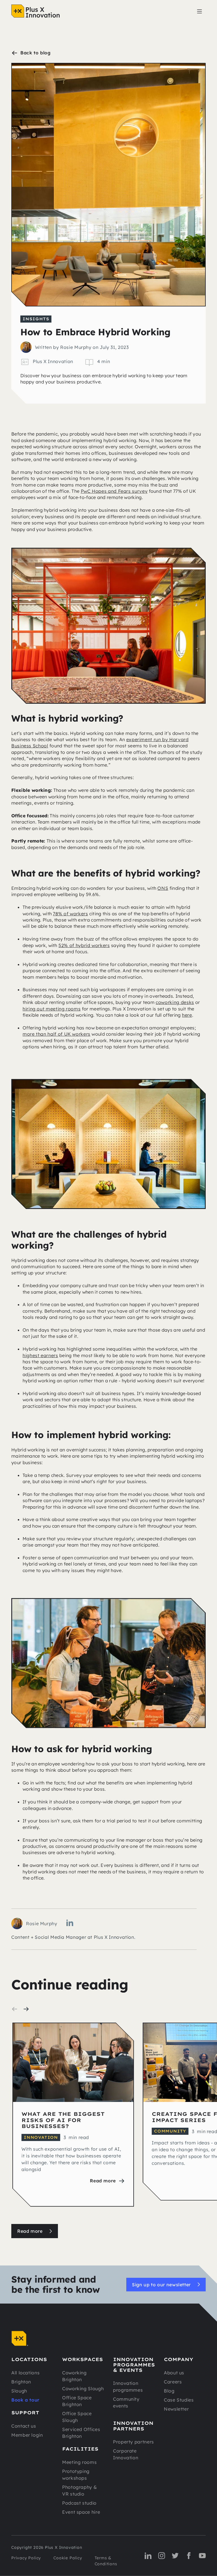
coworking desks (175, 1002)
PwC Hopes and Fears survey (114, 491)
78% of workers (70, 914)
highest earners (40, 1355)
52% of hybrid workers (84, 945)
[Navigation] (35, 11)
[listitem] (73, 2118)
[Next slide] (26, 2009)
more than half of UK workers (57, 1034)
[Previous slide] (15, 2009)
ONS (163, 888)
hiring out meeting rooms (52, 1009)
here (187, 1015)
